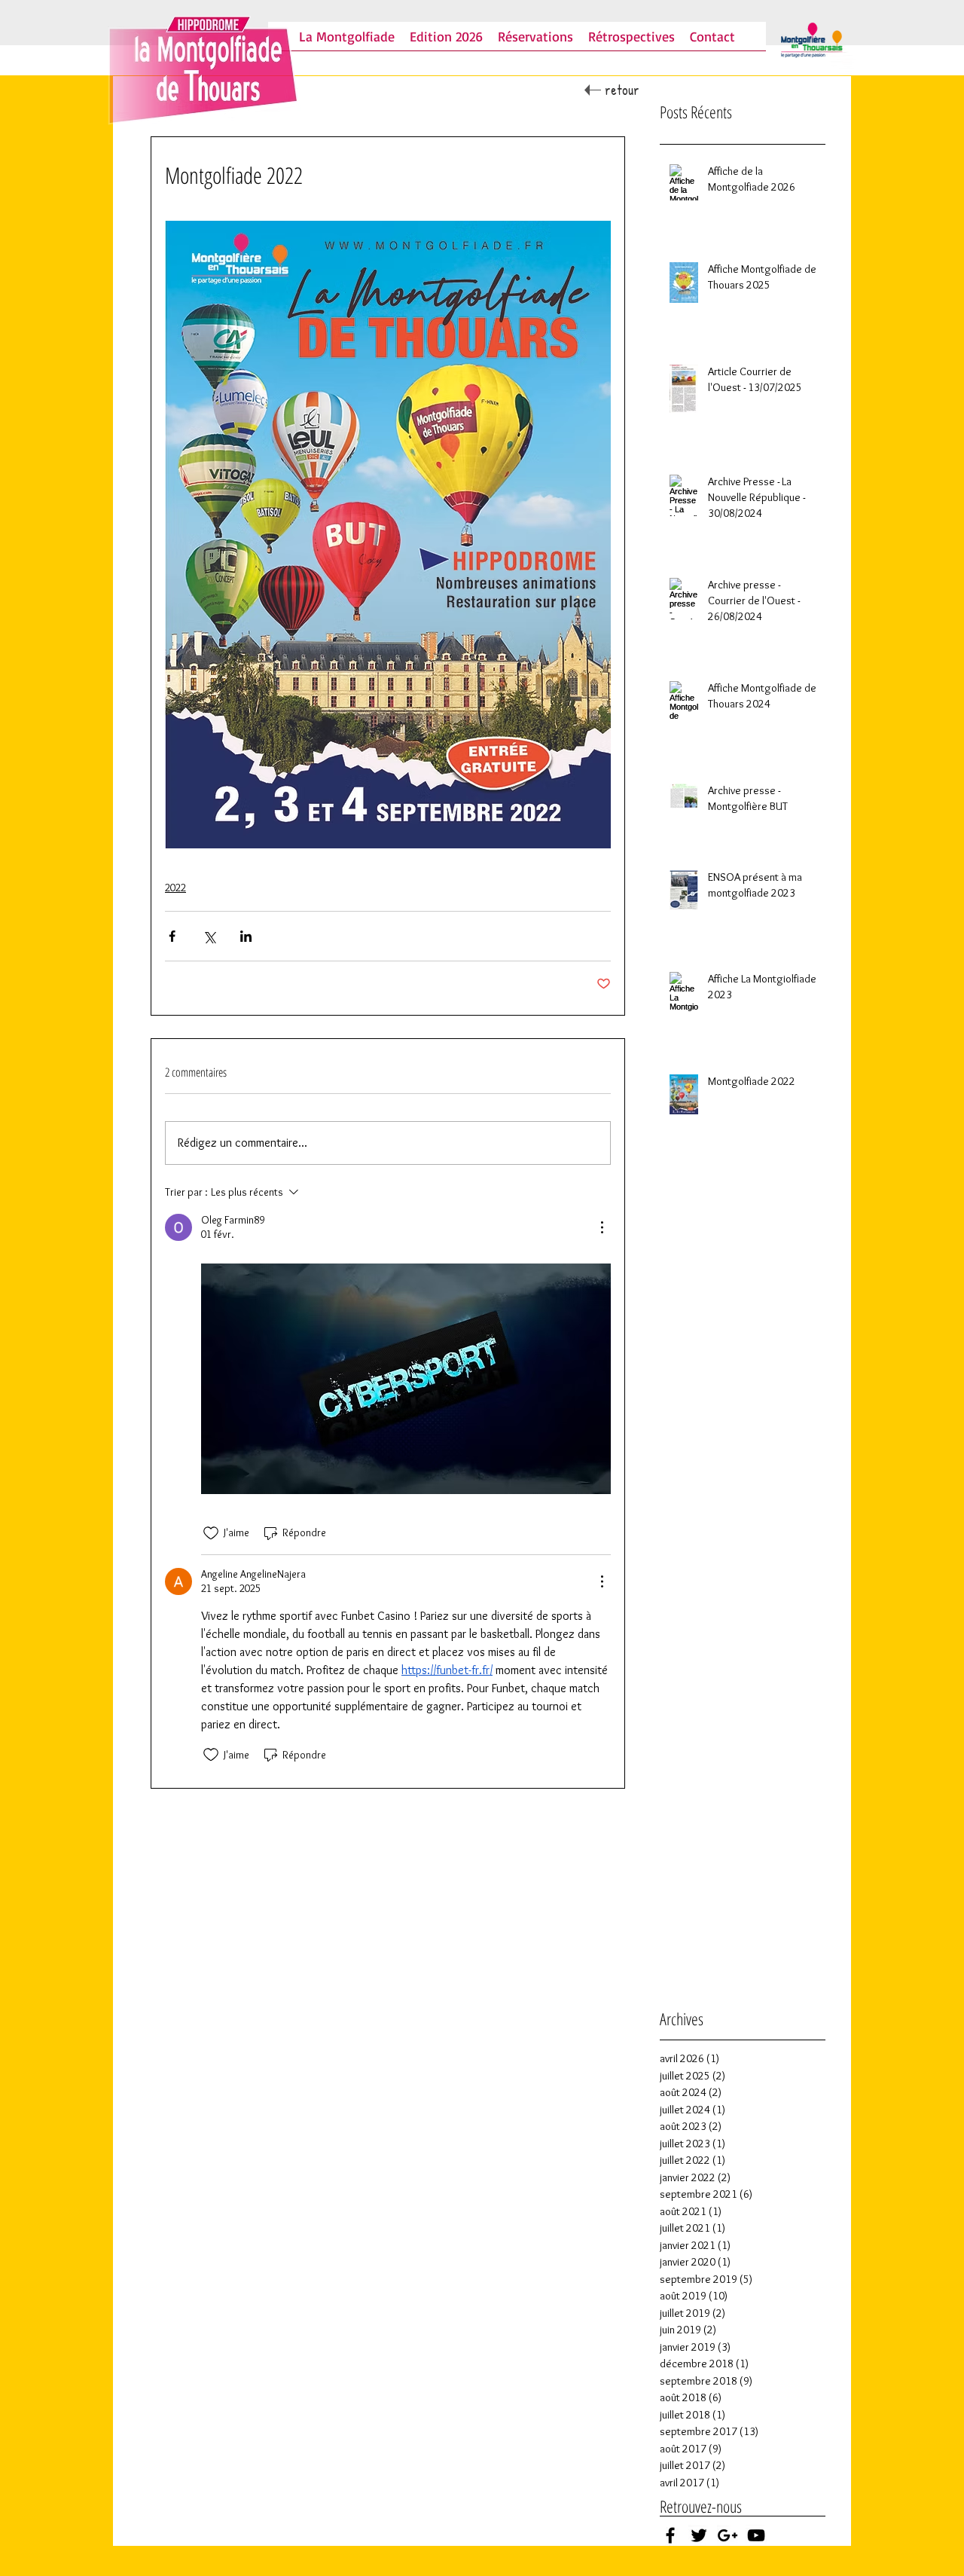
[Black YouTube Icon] (756, 2535)
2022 (175, 888)
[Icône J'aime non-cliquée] (211, 1533)
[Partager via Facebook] (172, 936)
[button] (535, 41)
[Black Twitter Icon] (699, 2535)
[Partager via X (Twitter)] (209, 936)
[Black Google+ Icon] (728, 2535)
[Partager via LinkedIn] (246, 936)
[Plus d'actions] (602, 1227)
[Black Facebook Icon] (670, 2535)
